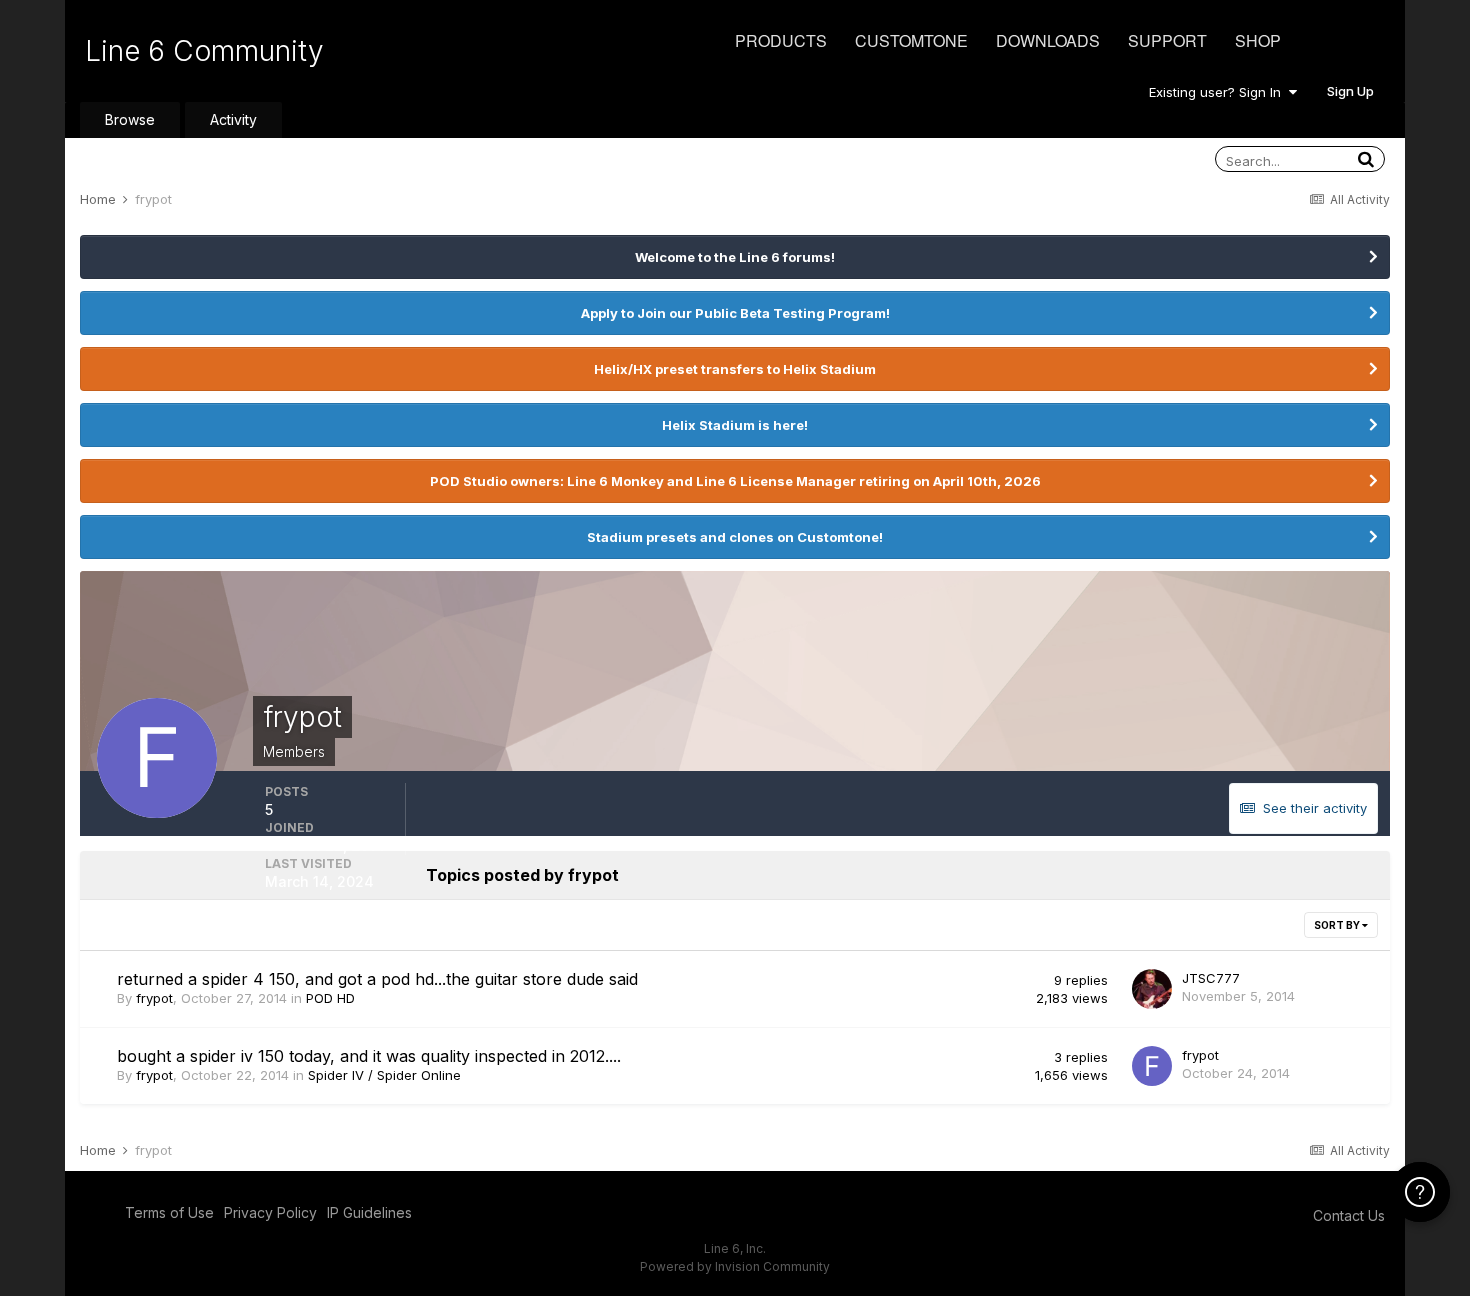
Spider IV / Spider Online (384, 1075)
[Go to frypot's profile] (1152, 1066)
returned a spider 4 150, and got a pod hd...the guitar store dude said (377, 979)
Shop (1258, 40)
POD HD (330, 998)
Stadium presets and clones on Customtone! (735, 537)
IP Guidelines (369, 1212)
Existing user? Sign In (1219, 92)
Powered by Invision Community (735, 1266)
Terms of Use (169, 1212)
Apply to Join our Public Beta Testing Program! (735, 313)
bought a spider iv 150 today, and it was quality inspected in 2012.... (369, 1056)
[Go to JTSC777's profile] (1152, 989)
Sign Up (1350, 91)
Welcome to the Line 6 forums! (735, 257)
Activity (233, 119)
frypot (154, 998)
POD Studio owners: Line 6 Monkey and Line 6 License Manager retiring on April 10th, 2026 (735, 481)
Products (781, 40)
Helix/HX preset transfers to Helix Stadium (735, 369)
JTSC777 (1211, 978)
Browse (130, 119)
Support (1167, 40)
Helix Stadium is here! (735, 425)
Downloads (1048, 40)
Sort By (1338, 925)
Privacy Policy (270, 1212)
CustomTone (911, 40)
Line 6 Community (204, 51)
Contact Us (1349, 1215)
